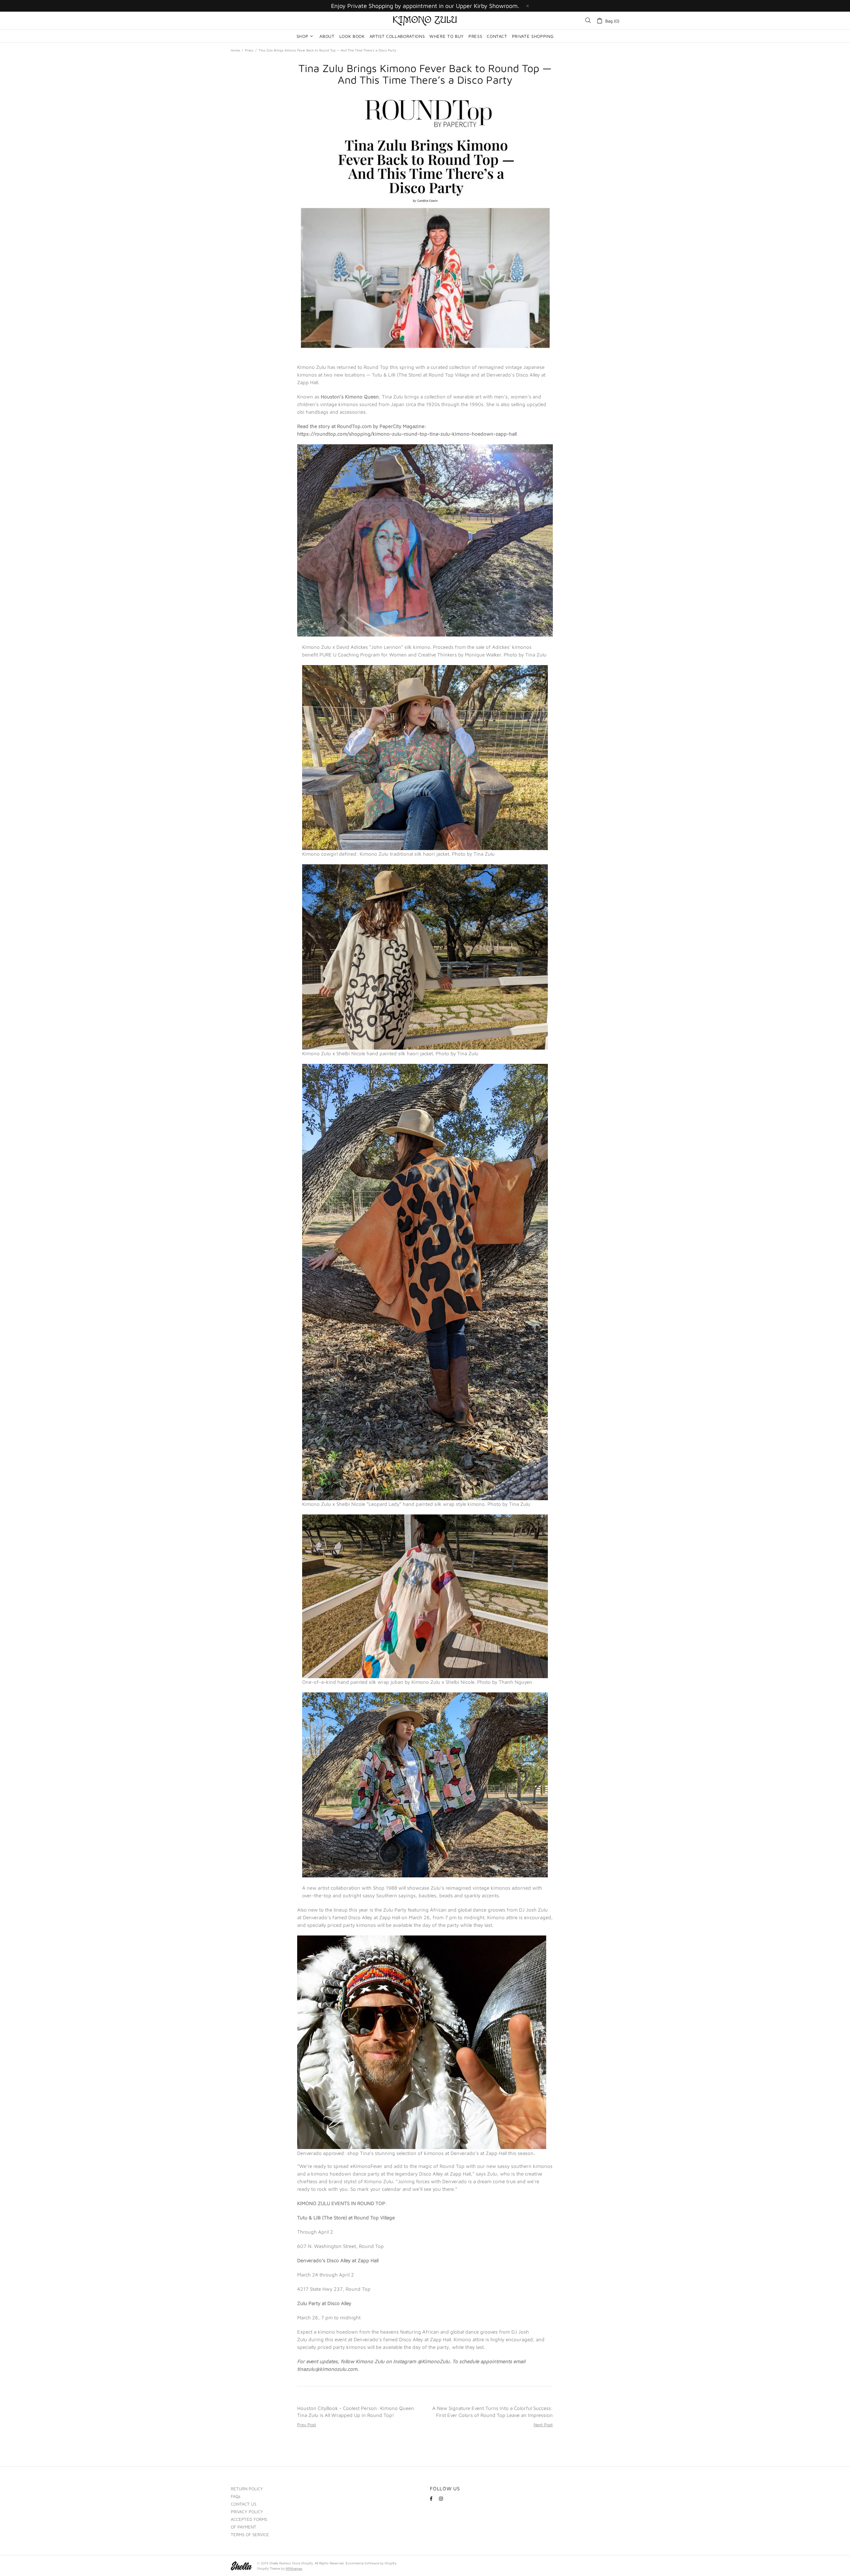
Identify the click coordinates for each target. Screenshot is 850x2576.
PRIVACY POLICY (247, 2512)
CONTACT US (244, 2504)
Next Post (543, 2425)
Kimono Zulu (425, 21)
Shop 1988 (385, 1888)
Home (235, 50)
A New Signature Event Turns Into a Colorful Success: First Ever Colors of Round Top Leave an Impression (493, 2412)
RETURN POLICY (247, 2489)
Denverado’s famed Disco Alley (338, 1917)
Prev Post (307, 2425)
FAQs (236, 2496)
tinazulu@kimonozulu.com (327, 2369)
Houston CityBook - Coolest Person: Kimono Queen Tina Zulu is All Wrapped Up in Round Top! (356, 2412)
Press (249, 50)
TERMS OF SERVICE (250, 2534)
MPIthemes (294, 2568)
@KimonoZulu (433, 2361)
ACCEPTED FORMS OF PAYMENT (249, 2523)
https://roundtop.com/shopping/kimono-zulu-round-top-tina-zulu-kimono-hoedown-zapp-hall (407, 434)
